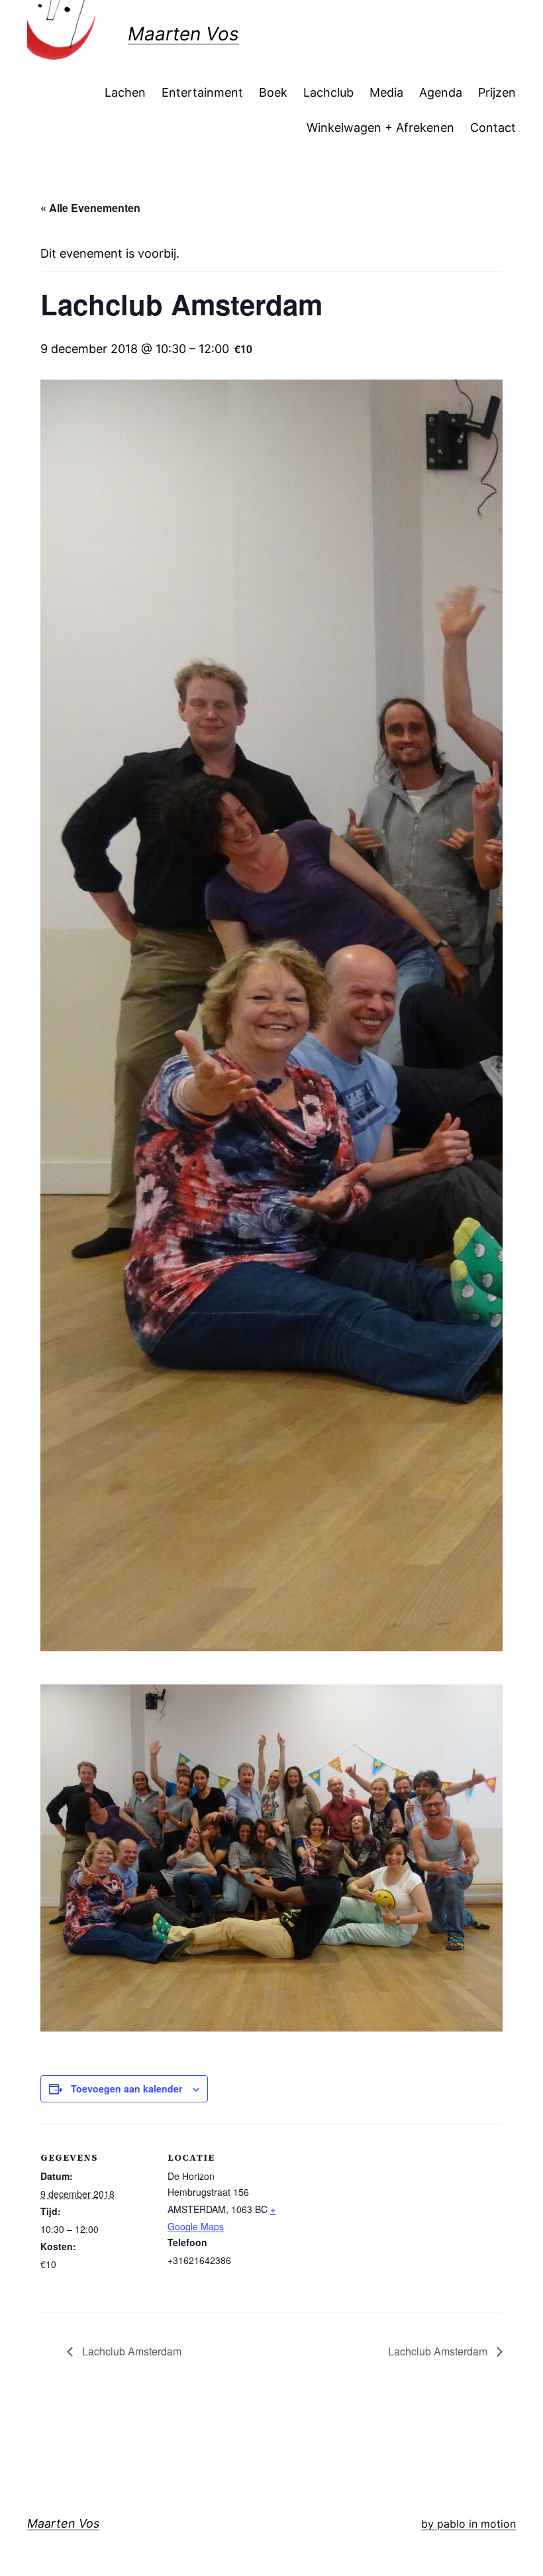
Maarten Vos (183, 34)
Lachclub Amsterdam (130, 2351)
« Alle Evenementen (90, 208)
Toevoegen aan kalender (126, 2088)
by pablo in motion (469, 2524)
